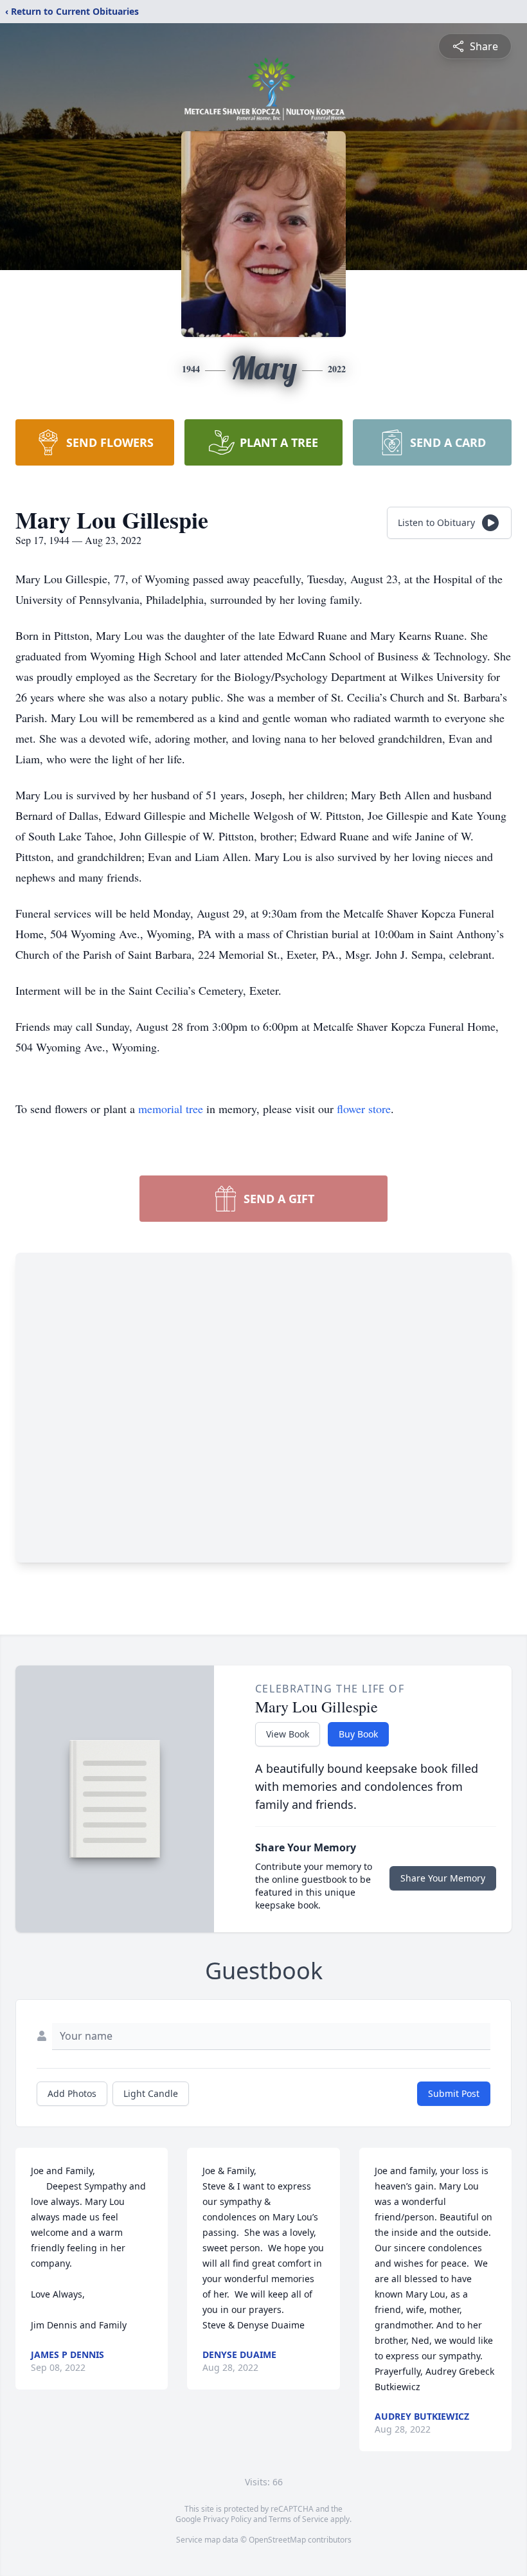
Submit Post (454, 2093)
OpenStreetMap (277, 2540)
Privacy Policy (227, 2519)
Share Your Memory (443, 1878)
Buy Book (358, 1734)
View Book (288, 1734)
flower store (364, 1109)
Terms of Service (299, 2519)
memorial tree (171, 1109)
